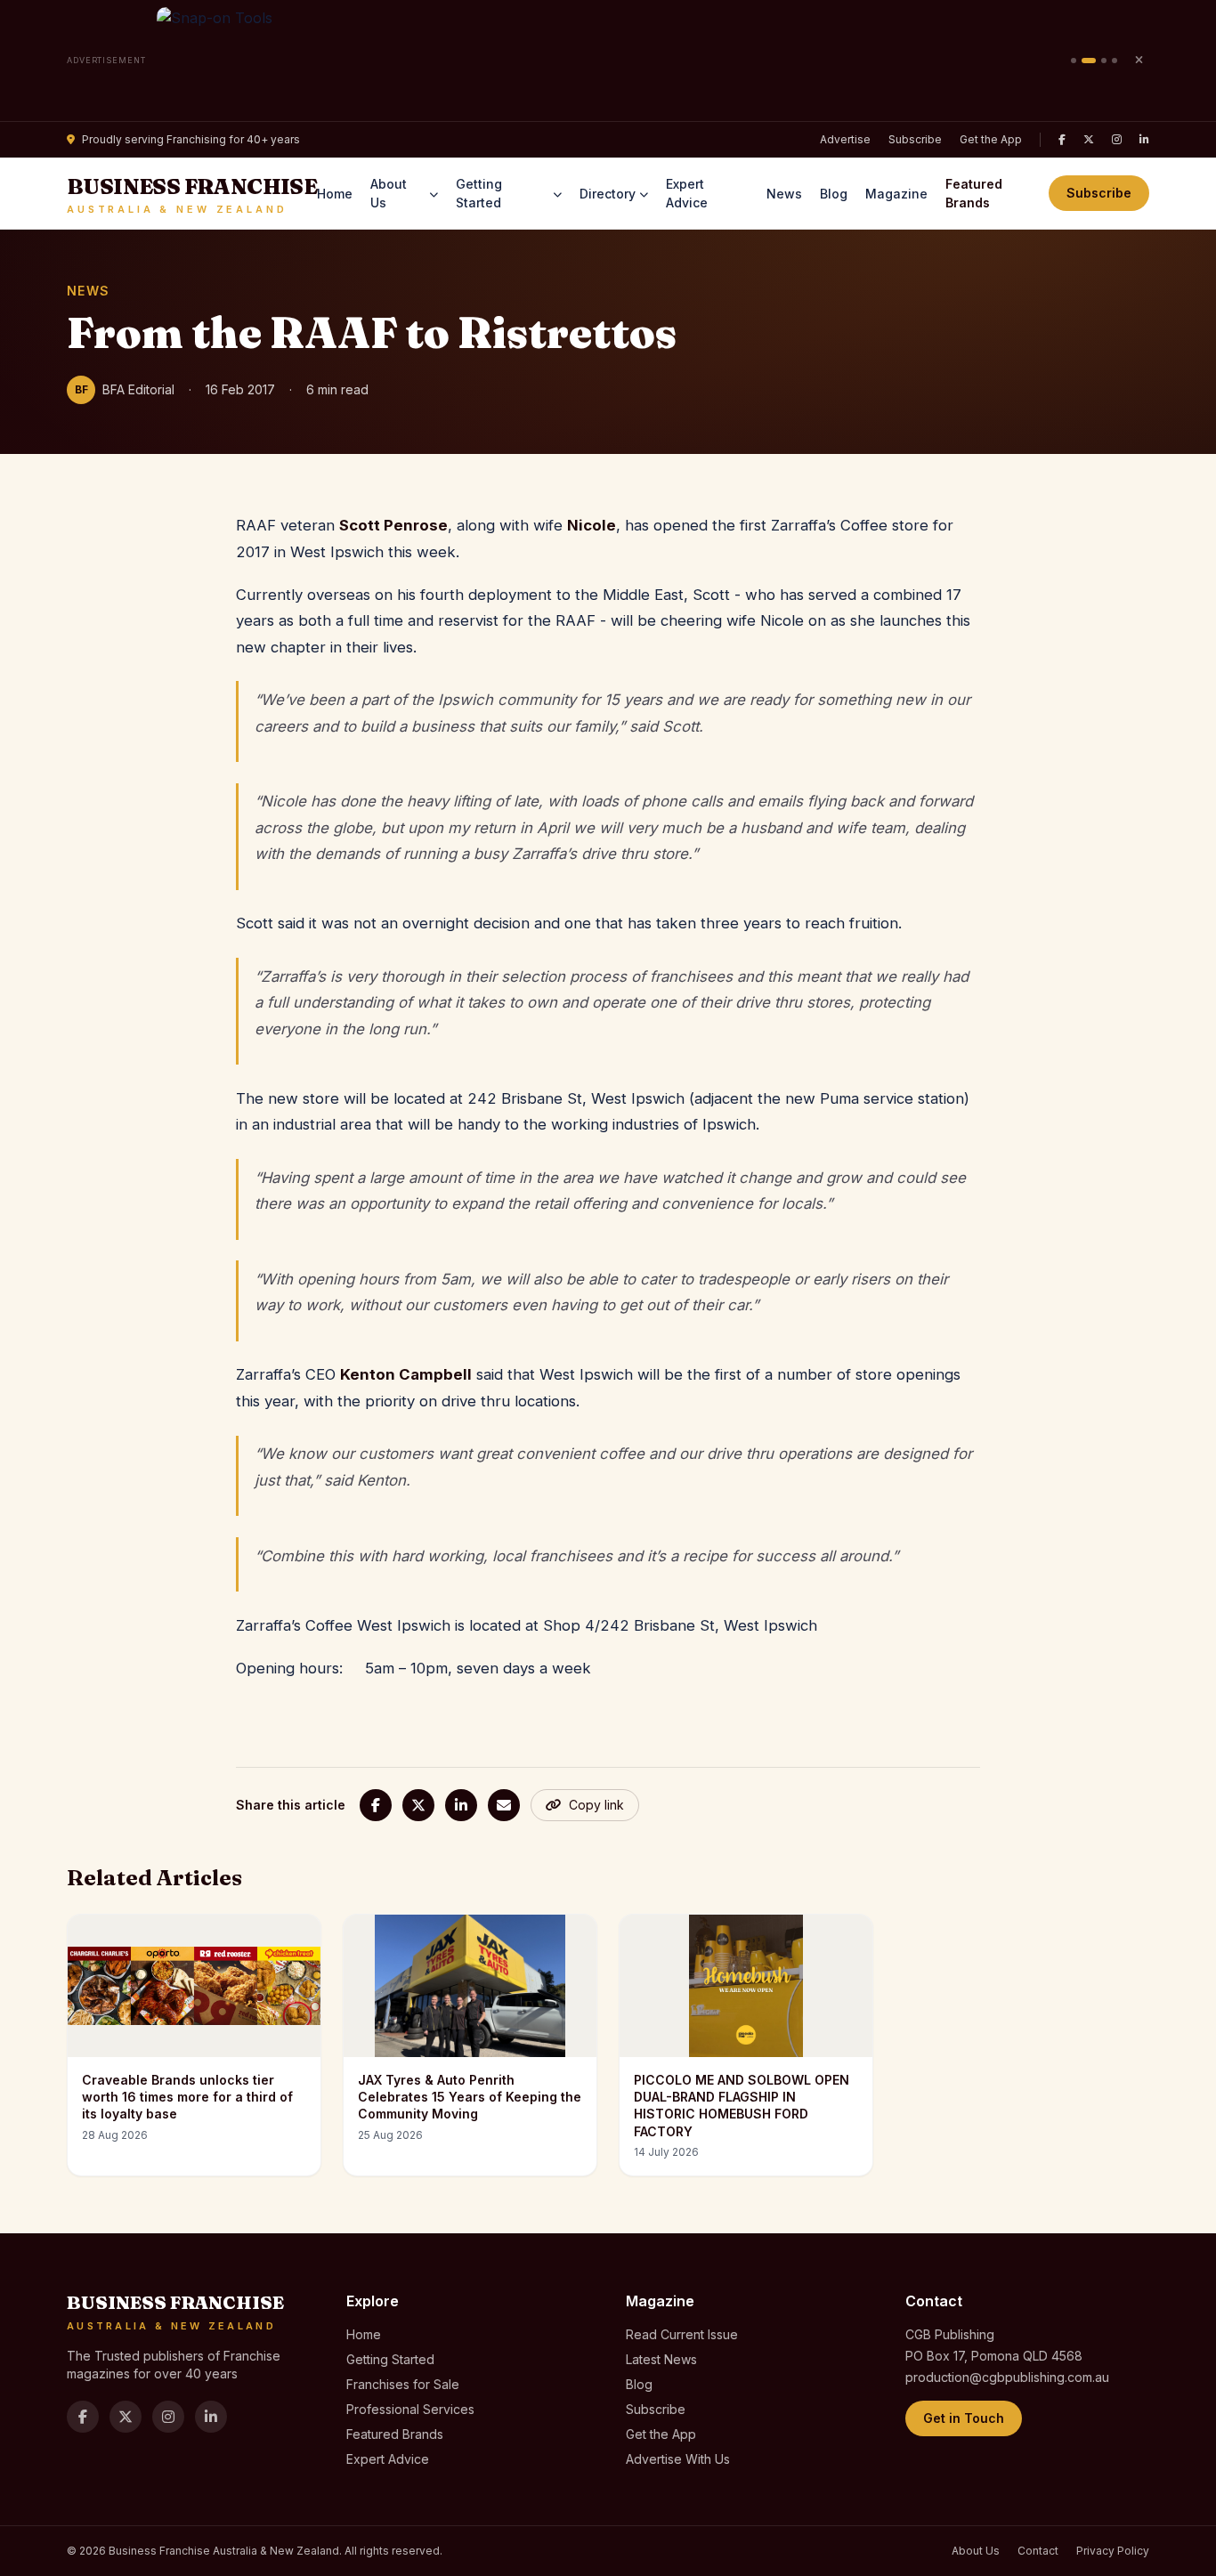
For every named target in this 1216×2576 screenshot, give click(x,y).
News (784, 194)
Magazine (896, 194)
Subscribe (915, 139)
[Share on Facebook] (376, 1805)
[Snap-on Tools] (608, 61)
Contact (1038, 2551)
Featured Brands (974, 193)
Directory (608, 194)
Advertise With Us (678, 2459)
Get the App (991, 139)
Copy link (596, 1805)
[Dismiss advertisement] (1139, 61)
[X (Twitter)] (1089, 140)
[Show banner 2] (1089, 61)
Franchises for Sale (403, 2384)
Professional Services (410, 2409)
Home (335, 194)
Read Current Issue (682, 2334)
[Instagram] (1117, 140)
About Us (389, 193)
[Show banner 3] (1104, 61)
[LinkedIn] (1144, 140)
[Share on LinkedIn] (461, 1805)
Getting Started (479, 193)
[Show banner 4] (1115, 61)
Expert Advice (687, 193)
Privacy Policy (1113, 2551)
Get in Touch (964, 2418)
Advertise (845, 139)
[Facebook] (1062, 140)
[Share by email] (504, 1805)
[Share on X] (418, 1805)
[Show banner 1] (1074, 61)
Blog (834, 194)
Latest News (661, 2359)
